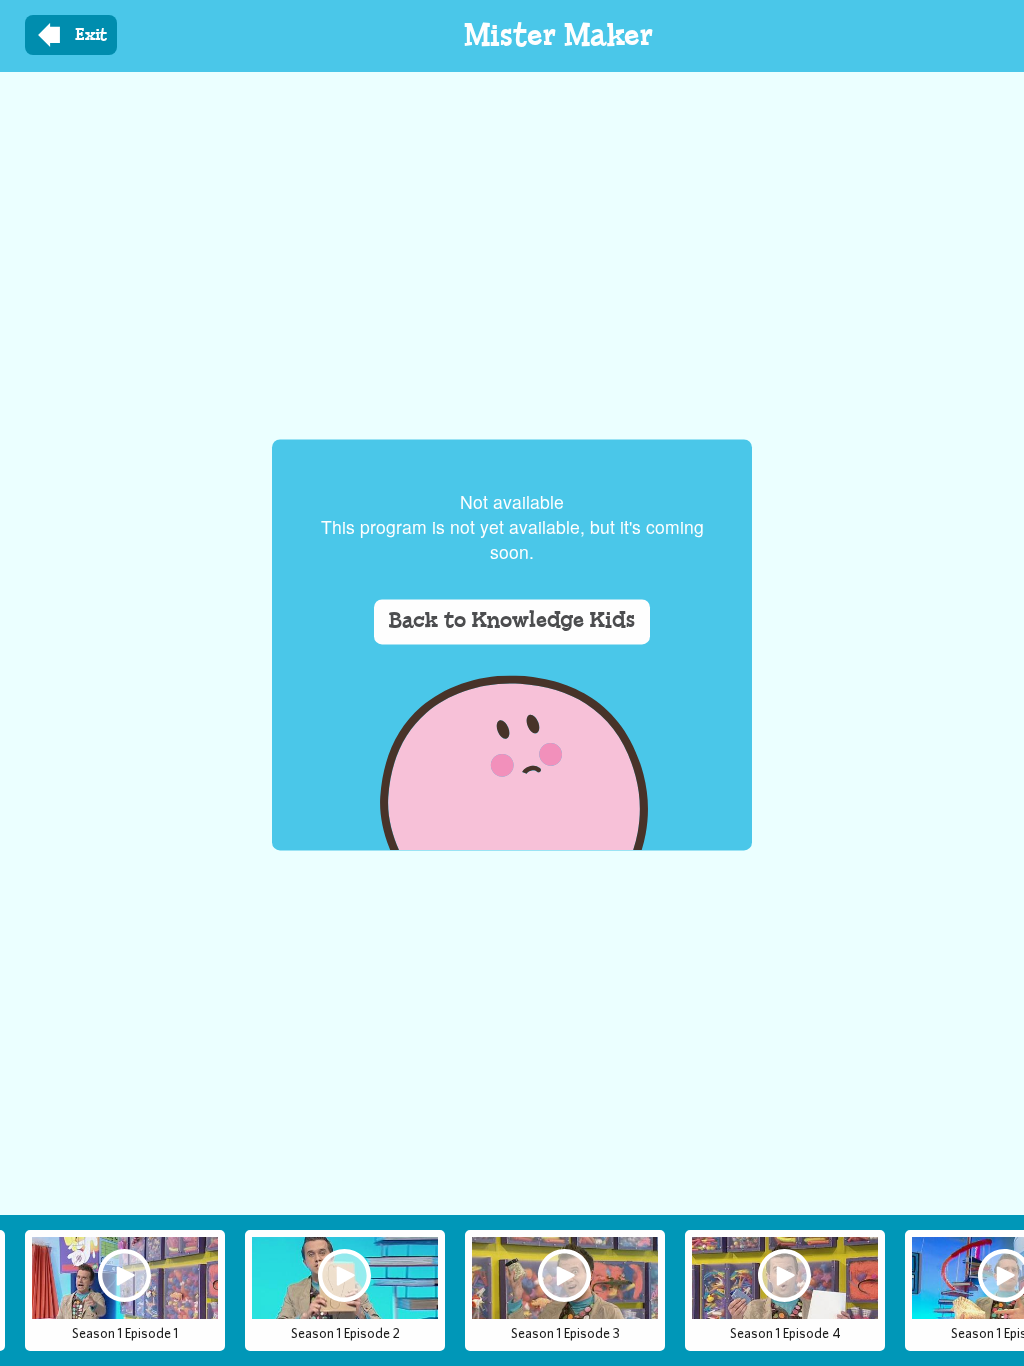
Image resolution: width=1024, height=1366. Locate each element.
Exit (91, 35)
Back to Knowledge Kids (512, 622)
